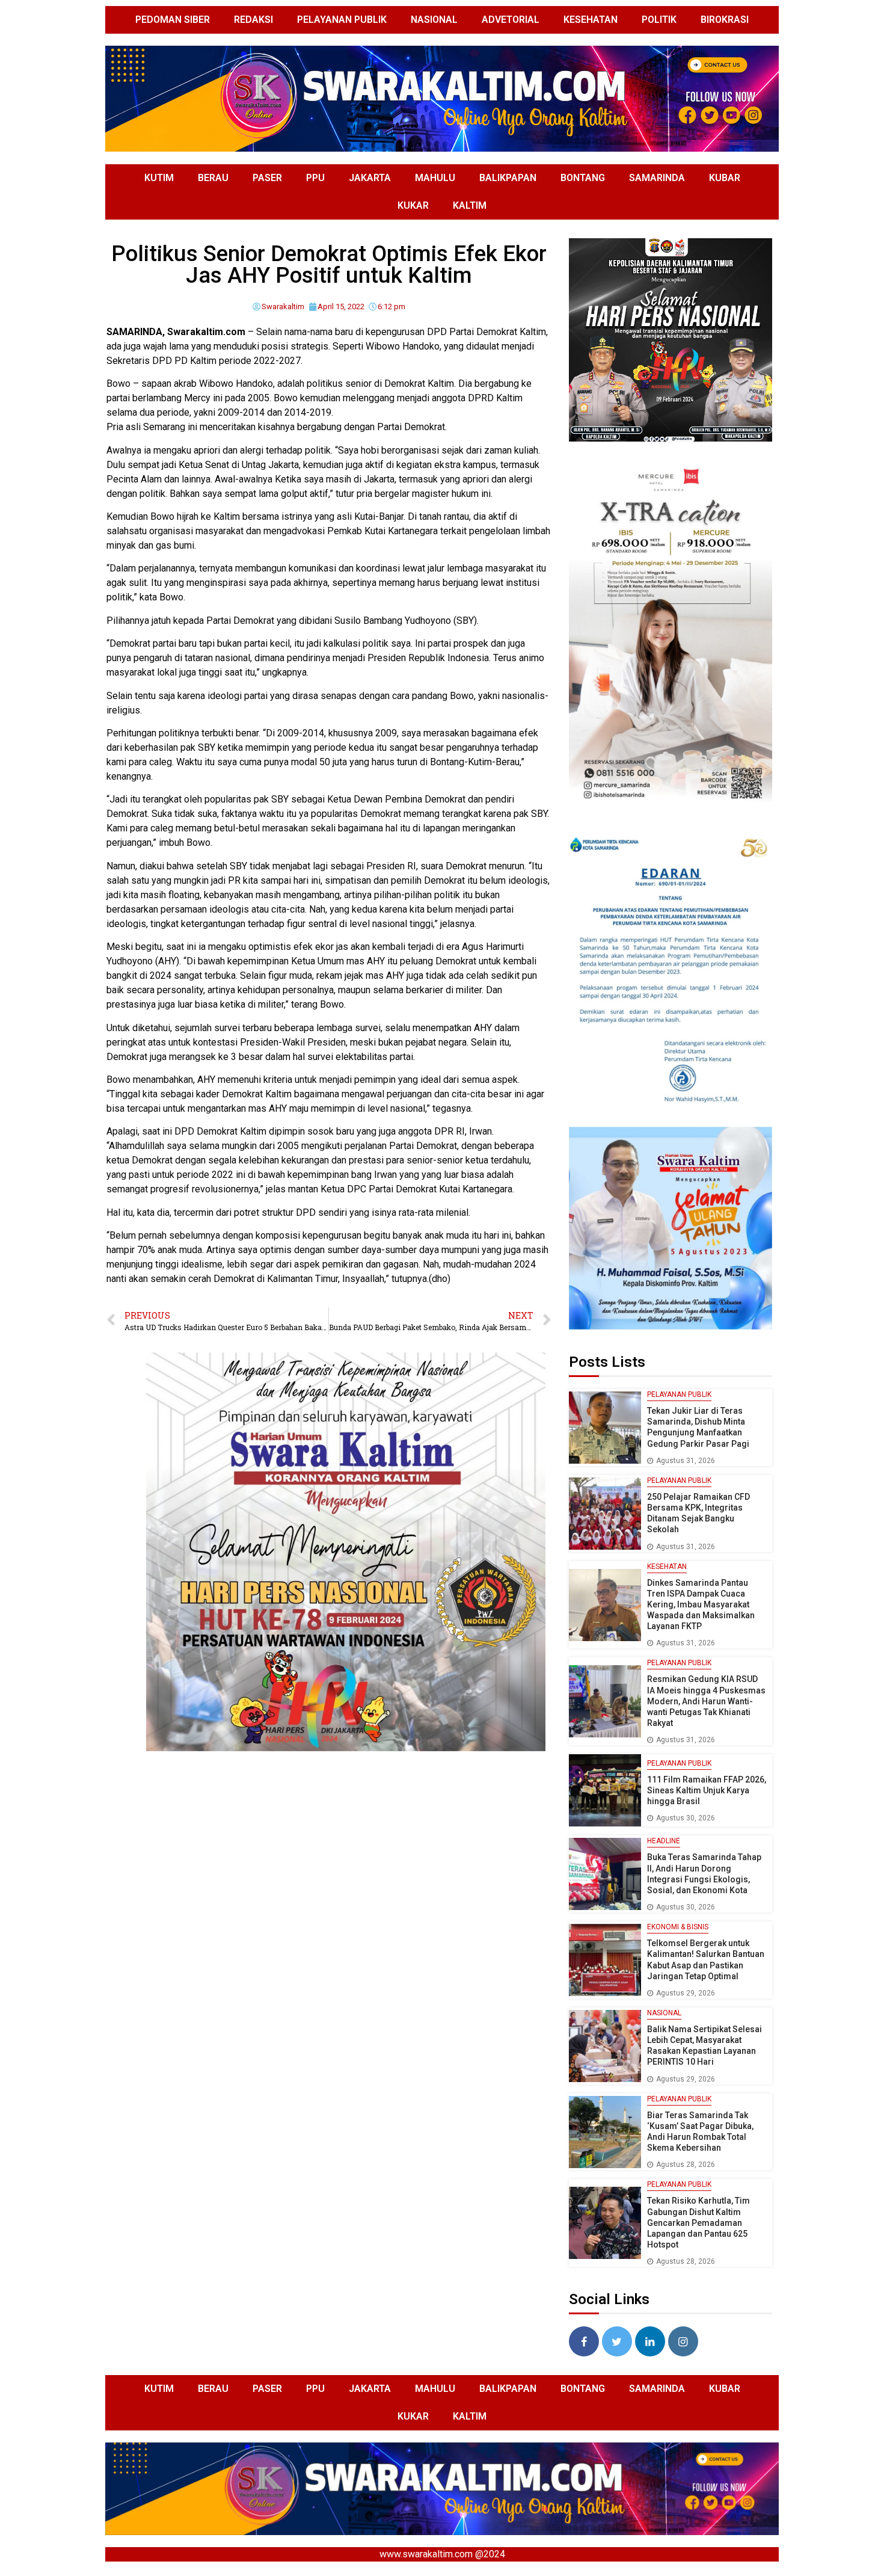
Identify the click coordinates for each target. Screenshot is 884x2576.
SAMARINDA (657, 178)
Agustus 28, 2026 (686, 2165)
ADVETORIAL (511, 20)
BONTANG (583, 178)
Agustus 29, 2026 (686, 1993)
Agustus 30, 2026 (686, 1818)
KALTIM (470, 205)
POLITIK (659, 20)
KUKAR (413, 205)
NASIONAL (434, 20)
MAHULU (435, 178)
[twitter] (617, 2341)
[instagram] (683, 2341)
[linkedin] (650, 2341)
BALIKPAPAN (508, 178)
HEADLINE (664, 1841)
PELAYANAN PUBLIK (342, 20)
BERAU (213, 178)
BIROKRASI (725, 20)
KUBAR (725, 178)
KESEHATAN (591, 20)
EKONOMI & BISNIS (678, 1927)
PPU (315, 178)
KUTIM (159, 178)
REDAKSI (253, 20)
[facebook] (584, 2341)
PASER (267, 178)
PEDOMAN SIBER (173, 20)
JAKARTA (370, 178)
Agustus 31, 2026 (686, 1461)
